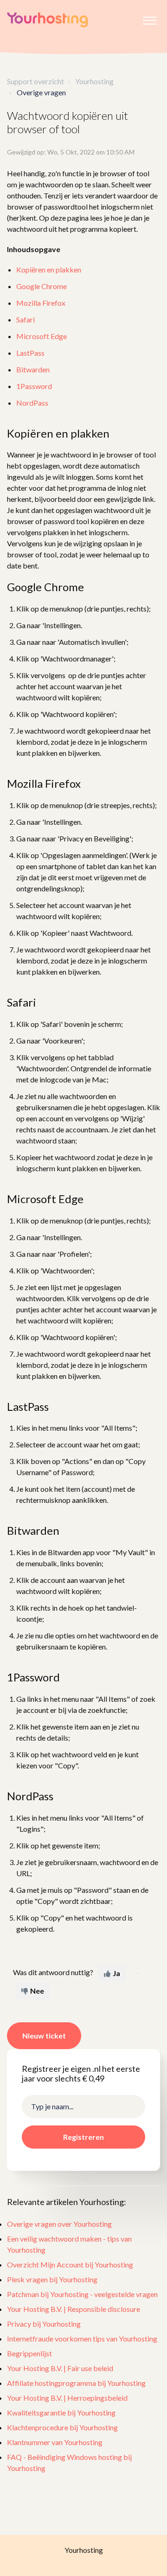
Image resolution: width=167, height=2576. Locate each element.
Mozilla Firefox (41, 303)
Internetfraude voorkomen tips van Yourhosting (82, 2338)
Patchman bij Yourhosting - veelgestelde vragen (82, 2294)
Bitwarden (33, 369)
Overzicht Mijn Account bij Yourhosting (70, 2264)
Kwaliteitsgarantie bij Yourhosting (61, 2412)
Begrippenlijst (29, 2353)
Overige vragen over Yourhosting (59, 2224)
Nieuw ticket (44, 2035)
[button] (150, 18)
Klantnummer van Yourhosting (55, 2442)
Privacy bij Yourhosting (44, 2324)
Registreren (83, 2137)
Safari (26, 319)
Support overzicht (35, 81)
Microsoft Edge (42, 336)
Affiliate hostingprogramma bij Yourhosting (76, 2383)
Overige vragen (41, 92)
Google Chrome (42, 286)
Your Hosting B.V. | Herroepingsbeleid (67, 2398)
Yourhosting (94, 81)
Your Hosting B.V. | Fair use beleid (60, 2368)
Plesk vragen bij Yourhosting (52, 2279)
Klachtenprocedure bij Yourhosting (62, 2427)
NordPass (32, 403)
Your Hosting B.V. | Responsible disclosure (74, 2309)
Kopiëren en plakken (49, 269)
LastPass (30, 353)
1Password (34, 386)
